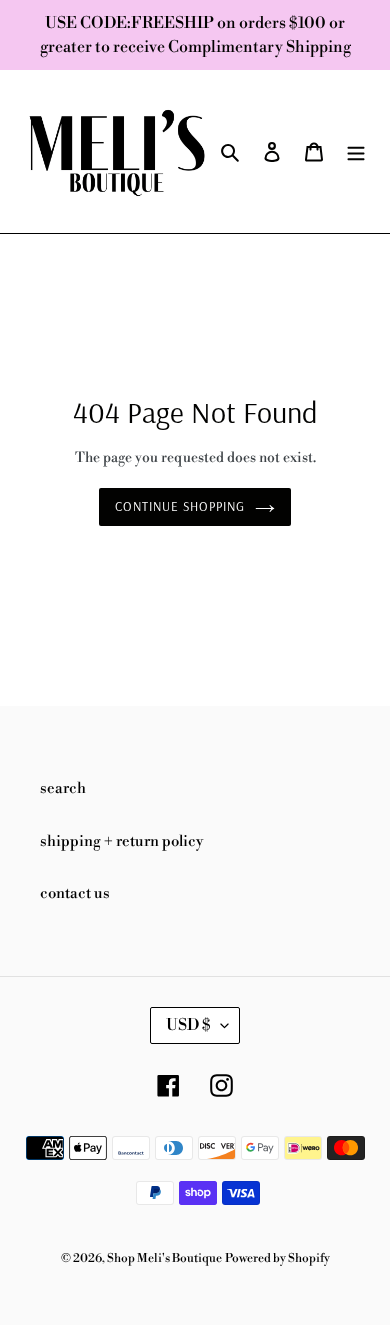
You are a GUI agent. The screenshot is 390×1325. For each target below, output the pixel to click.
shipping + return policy (121, 841)
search (63, 788)
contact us (75, 893)
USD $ (188, 1025)
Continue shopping (180, 506)
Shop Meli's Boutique (164, 1258)
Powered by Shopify (277, 1258)
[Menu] (356, 151)
